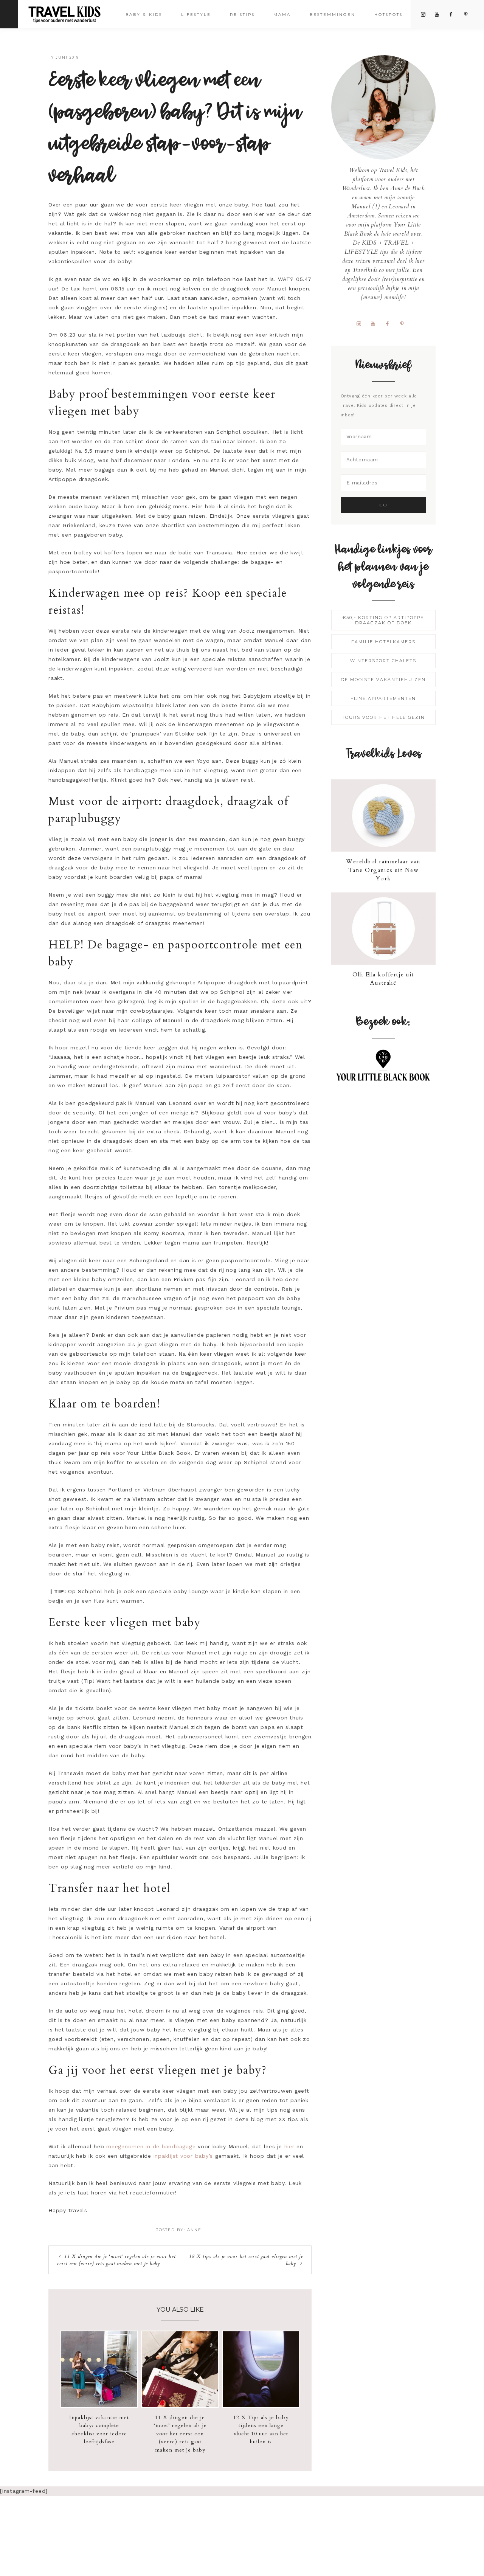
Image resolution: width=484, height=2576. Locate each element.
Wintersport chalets (383, 661)
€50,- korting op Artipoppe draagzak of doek (383, 620)
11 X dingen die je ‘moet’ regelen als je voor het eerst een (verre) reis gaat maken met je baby (116, 2260)
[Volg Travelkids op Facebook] (390, 323)
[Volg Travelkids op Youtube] (376, 323)
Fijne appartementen (383, 698)
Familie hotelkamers (383, 642)
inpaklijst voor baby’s (183, 2156)
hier (289, 2146)
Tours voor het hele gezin (383, 717)
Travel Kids (71, 14)
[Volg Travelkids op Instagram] (362, 323)
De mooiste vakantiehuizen (383, 680)
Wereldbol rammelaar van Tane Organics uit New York (383, 870)
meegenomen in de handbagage (151, 2146)
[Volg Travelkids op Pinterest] (405, 323)
